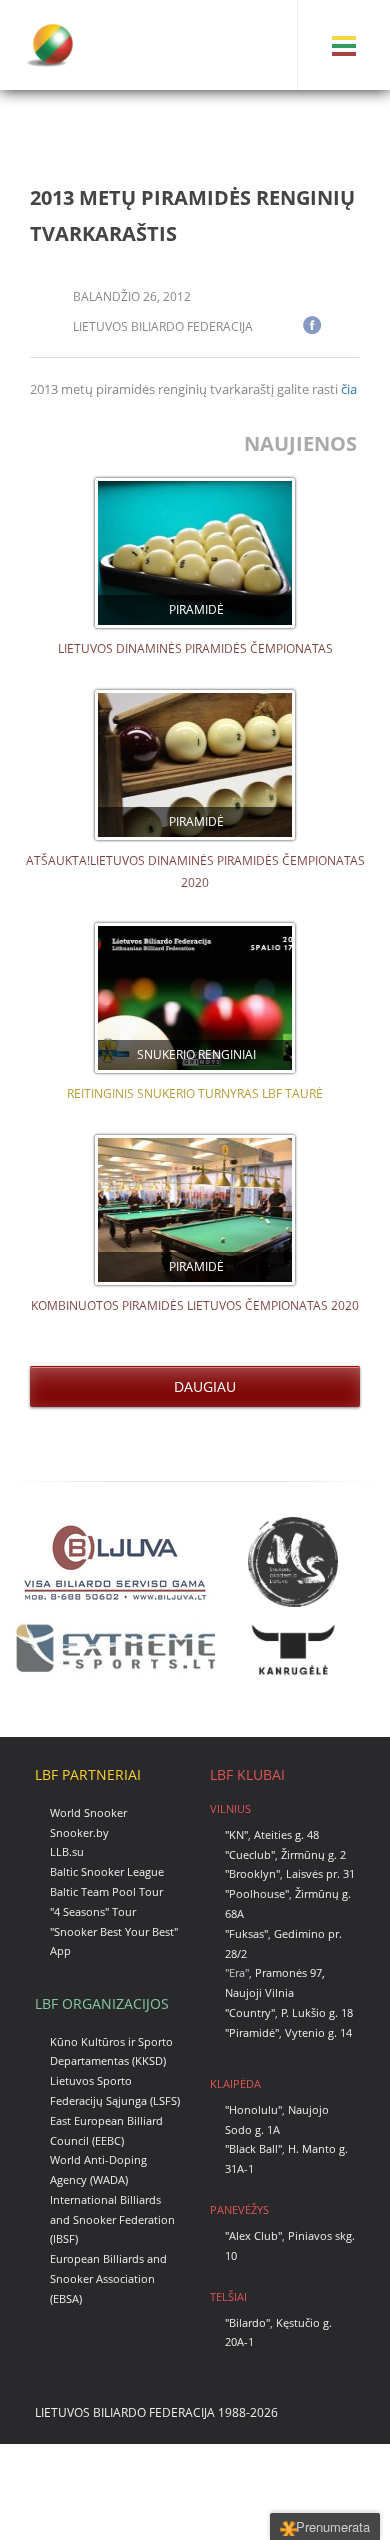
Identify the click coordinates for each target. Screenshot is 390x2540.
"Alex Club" (253, 2235)
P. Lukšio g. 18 (317, 2012)
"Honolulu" (253, 2109)
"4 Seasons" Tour (93, 1911)
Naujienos (303, 443)
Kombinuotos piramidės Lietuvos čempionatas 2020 (195, 1305)
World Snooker (88, 1812)
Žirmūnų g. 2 (313, 1854)
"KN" (236, 1834)
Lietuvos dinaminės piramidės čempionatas (195, 648)
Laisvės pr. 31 (320, 1873)
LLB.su (67, 1851)
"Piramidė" (252, 2032)
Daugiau (201, 1386)
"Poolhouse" (257, 1893)
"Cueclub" (250, 1854)
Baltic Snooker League (107, 1871)
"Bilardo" (247, 2322)
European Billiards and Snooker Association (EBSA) (108, 2278)
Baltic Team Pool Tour (106, 1891)
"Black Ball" (253, 2148)
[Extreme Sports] (115, 1648)
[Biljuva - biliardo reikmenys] (115, 1561)
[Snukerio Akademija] (293, 1561)
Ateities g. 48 (286, 1834)
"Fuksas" (246, 1933)
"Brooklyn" (252, 1873)
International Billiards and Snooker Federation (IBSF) (112, 2219)
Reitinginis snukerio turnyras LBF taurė (195, 1093)
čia (349, 389)
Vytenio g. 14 (318, 2032)
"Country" (250, 2012)
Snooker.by (79, 1832)
